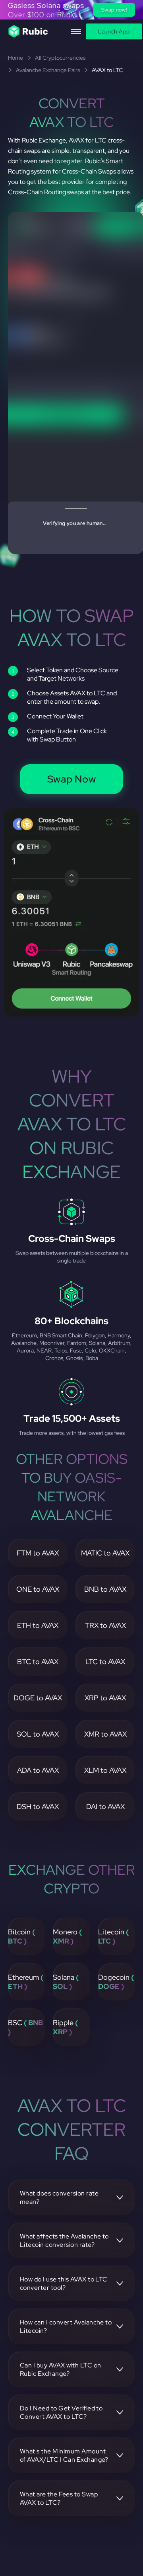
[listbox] (71, 10)
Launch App (114, 31)
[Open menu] (76, 31)
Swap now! (114, 10)
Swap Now (72, 779)
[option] (71, 10)
